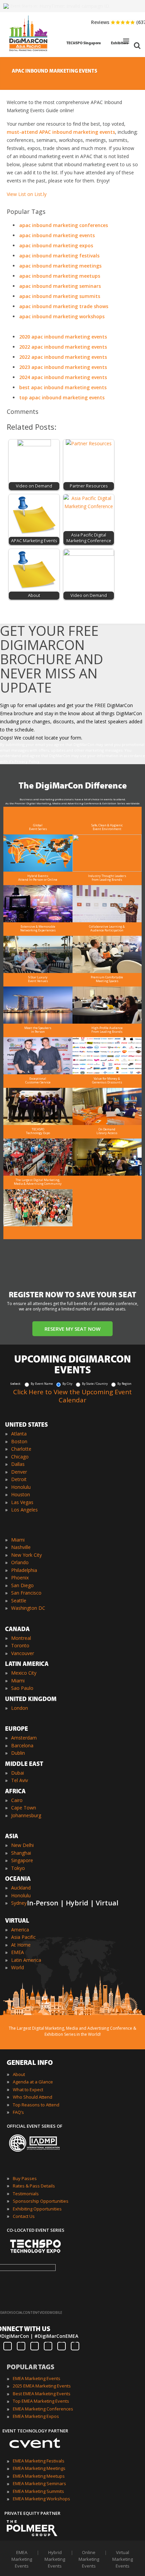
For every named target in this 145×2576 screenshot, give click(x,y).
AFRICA (15, 1792)
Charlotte (21, 1449)
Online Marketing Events (89, 2559)
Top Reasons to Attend (36, 2105)
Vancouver (23, 1653)
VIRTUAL (17, 1921)
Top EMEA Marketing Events (41, 2401)
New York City (26, 1555)
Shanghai (21, 1853)
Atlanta (19, 1434)
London (20, 1708)
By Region (124, 1384)
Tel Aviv (20, 1780)
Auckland (21, 1888)
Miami (18, 1540)
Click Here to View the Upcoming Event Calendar (72, 1396)
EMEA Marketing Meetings (39, 2468)
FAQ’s (18, 2112)
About (19, 2074)
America (20, 1930)
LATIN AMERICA (27, 1665)
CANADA (17, 1630)
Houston (21, 1494)
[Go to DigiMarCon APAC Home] (28, 53)
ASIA (12, 1837)
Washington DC (28, 1608)
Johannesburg (26, 1815)
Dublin (18, 1753)
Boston (19, 1441)
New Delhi (22, 1845)
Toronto (20, 1645)
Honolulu (21, 1487)
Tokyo (18, 1868)
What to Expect (28, 2090)
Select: (16, 1384)
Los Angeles (24, 1510)
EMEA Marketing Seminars (39, 2483)
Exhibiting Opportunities (37, 2209)
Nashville (21, 1547)
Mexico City (24, 1673)
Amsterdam (24, 1738)
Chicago (20, 1457)
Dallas (18, 1464)
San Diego (22, 1585)
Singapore (22, 1860)
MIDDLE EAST (24, 1765)
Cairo (17, 1800)
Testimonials (26, 2194)
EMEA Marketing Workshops (41, 2499)
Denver (19, 1472)
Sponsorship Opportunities (41, 2201)
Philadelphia (24, 1570)
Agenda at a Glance (33, 2082)
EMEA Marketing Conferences (43, 2409)
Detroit (19, 1479)
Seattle (19, 1600)
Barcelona (22, 1745)
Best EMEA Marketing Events (42, 2394)
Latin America (26, 1960)
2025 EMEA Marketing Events (42, 2386)
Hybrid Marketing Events (55, 2559)
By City (67, 1384)
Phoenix (20, 1578)
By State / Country (95, 1384)
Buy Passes (25, 2178)
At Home (21, 1945)
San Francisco (26, 1593)
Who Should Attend (33, 2097)
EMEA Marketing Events (37, 2378)
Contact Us (24, 2216)
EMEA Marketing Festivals (39, 2461)
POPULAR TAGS (31, 2368)
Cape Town (24, 1808)
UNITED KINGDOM (31, 1700)
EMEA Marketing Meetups (39, 2476)
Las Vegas (22, 1502)
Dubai (18, 1773)
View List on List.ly (27, 194)
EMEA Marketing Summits (38, 2491)
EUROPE (17, 1729)
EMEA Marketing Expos (36, 2416)
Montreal (21, 1638)
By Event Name (42, 1384)
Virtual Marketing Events (123, 2559)
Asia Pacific (23, 1937)
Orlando (20, 1562)
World (18, 1967)
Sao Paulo (22, 1688)
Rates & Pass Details (34, 2186)
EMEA (18, 1952)
